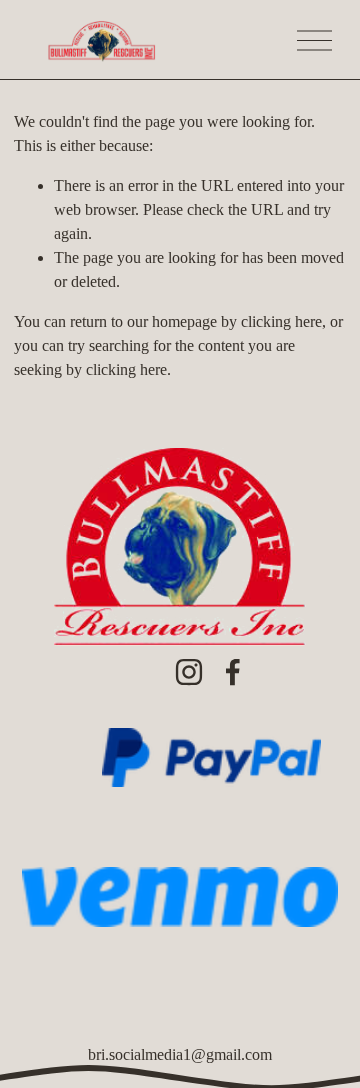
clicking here (281, 321)
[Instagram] (189, 672)
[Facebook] (233, 672)
